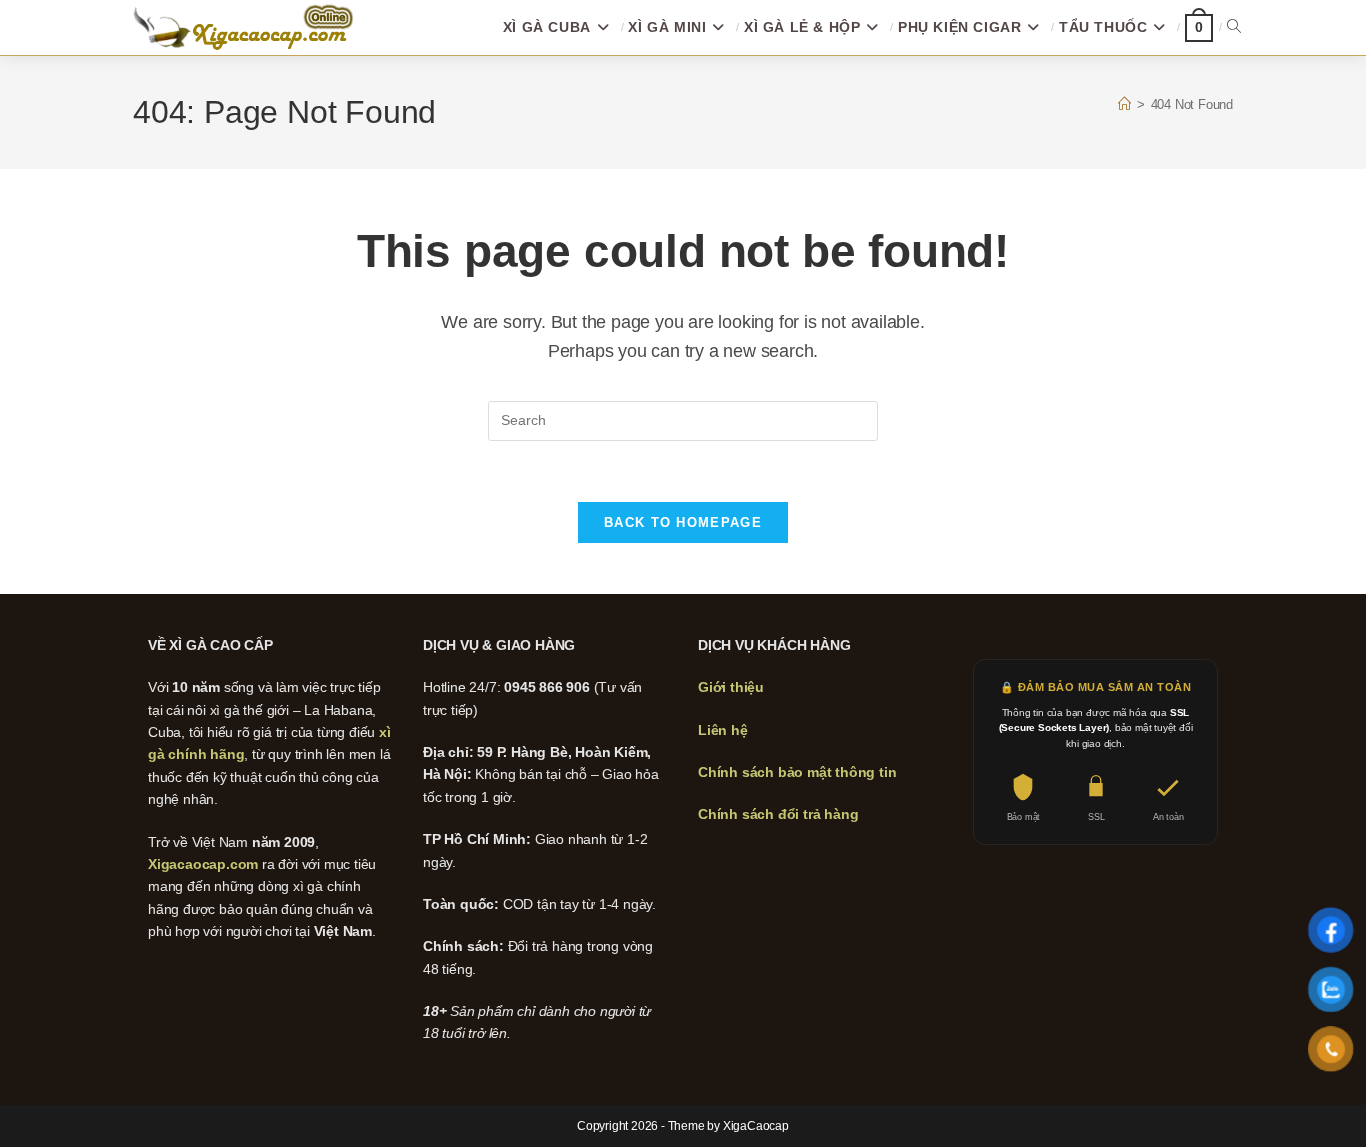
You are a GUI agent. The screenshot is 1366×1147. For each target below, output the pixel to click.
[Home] (1124, 104)
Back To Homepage (683, 522)
